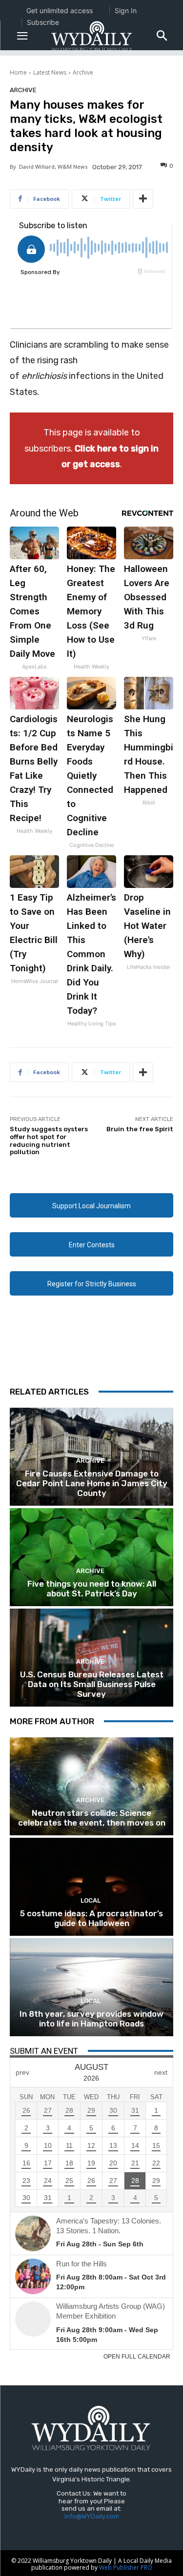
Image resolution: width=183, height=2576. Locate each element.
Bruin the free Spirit (140, 1129)
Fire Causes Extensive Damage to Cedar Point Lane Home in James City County (92, 1484)
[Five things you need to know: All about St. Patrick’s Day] (91, 1557)
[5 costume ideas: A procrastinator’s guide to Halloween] (91, 1887)
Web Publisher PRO (126, 2567)
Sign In (126, 10)
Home (18, 72)
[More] (143, 199)
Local (91, 1900)
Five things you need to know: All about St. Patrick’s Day (92, 1589)
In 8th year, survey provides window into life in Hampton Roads (91, 2019)
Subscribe (43, 22)
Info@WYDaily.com (92, 2516)
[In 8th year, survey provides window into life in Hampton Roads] (91, 1987)
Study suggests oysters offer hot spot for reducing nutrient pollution (49, 1141)
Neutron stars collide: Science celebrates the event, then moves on (92, 1818)
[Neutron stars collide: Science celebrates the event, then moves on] (91, 1786)
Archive (83, 72)
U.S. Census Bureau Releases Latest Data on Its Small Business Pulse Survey (92, 1684)
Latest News (50, 72)
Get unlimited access (60, 10)
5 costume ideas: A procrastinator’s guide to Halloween (91, 1918)
